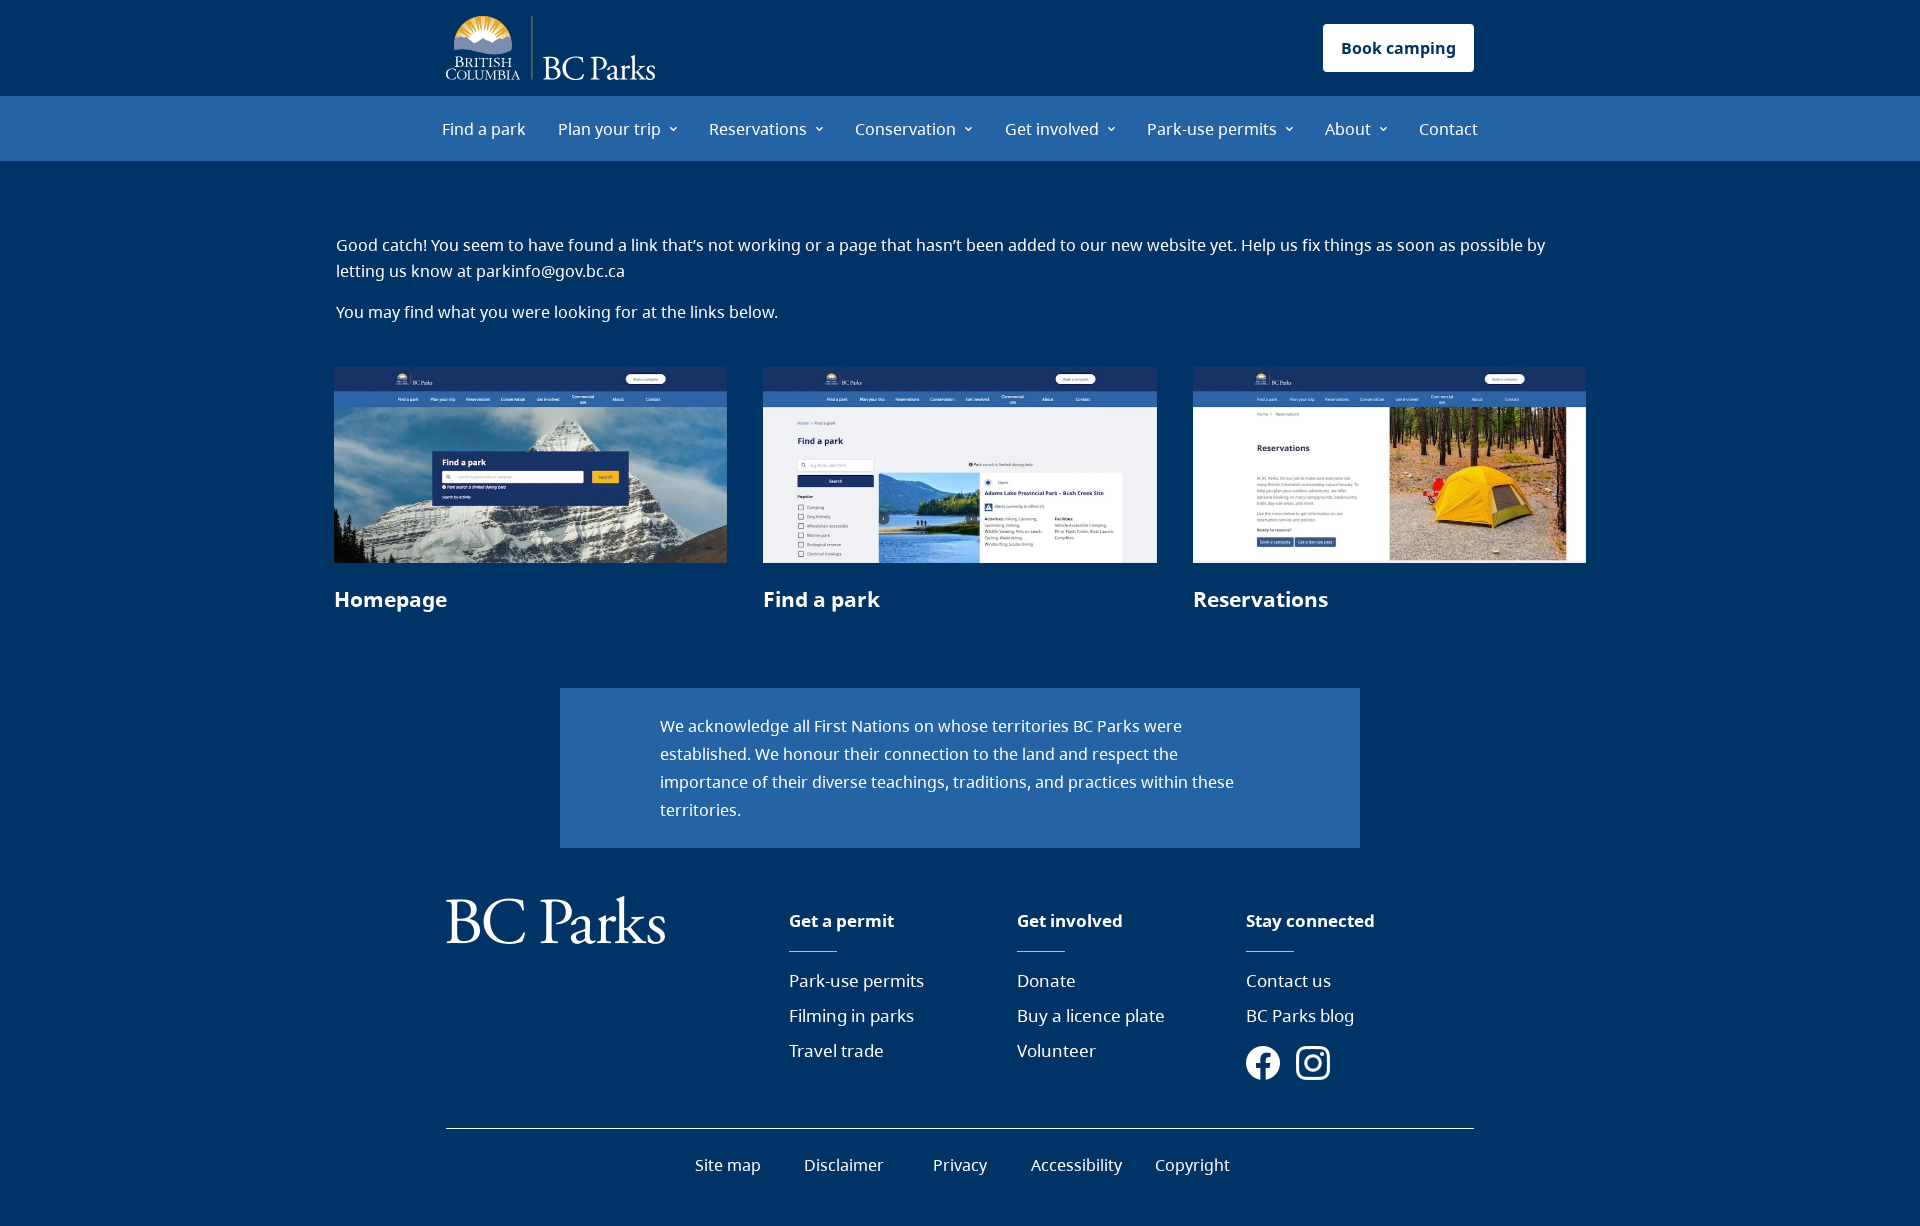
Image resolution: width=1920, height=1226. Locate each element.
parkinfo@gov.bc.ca (550, 271)
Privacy (960, 1165)
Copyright (1192, 1165)
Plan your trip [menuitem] (609, 129)
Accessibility (1076, 1165)
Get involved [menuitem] (1052, 129)
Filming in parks (851, 1015)
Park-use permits (856, 980)
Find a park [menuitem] (484, 129)
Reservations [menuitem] (758, 129)
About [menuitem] (1348, 129)
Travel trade (836, 1050)
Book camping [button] (1398, 48)
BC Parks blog (1300, 1015)
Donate (1046, 980)
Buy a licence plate (1091, 1015)
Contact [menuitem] (1448, 129)
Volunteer (1056, 1050)
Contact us (1288, 980)
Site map (728, 1165)
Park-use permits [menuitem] (1212, 129)
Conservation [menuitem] (905, 129)
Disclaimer (844, 1165)
